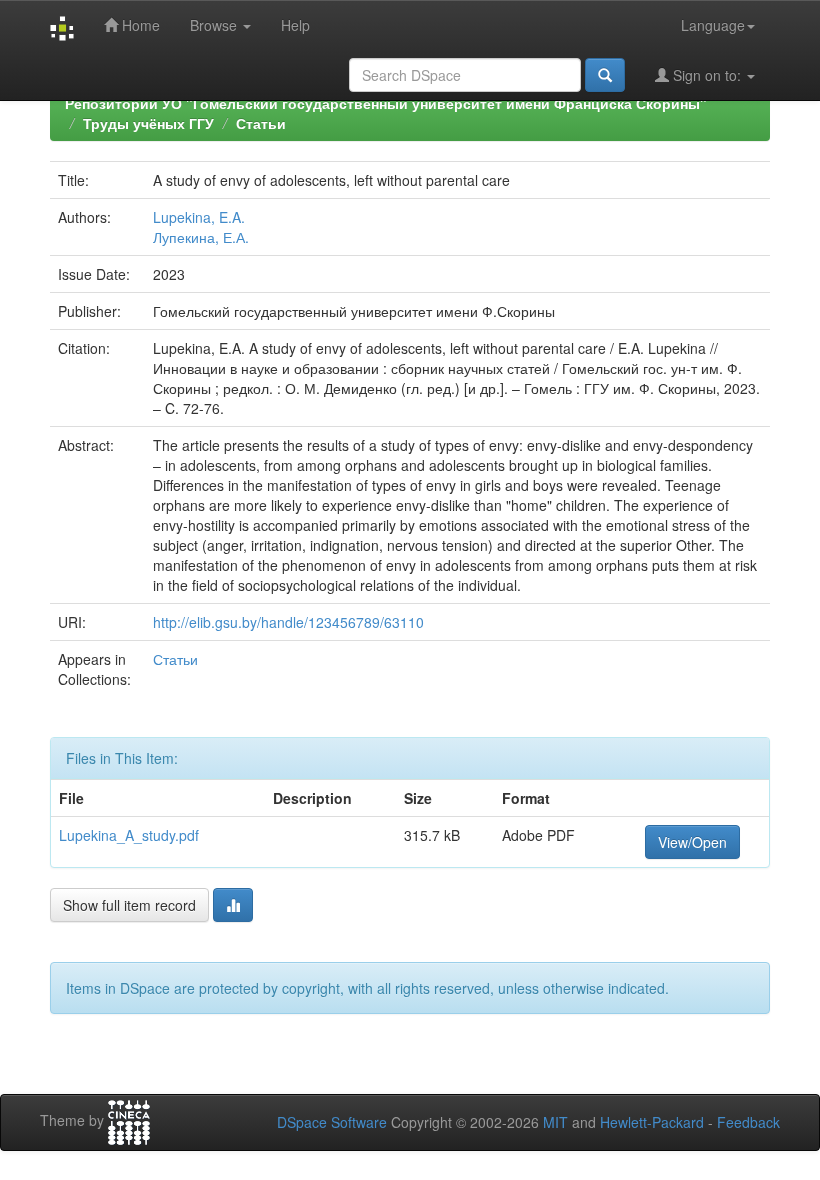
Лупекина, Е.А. (201, 237)
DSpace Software (332, 1122)
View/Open (692, 842)
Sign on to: (707, 75)
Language (713, 25)
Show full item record (129, 905)
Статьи (261, 123)
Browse (215, 25)
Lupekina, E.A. (199, 217)
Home (139, 25)
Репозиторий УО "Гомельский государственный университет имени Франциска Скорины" (386, 103)
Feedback (748, 1122)
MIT (555, 1122)
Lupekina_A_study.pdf (129, 835)
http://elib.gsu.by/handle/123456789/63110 (288, 622)
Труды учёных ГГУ (148, 123)
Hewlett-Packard (652, 1122)
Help (295, 25)
